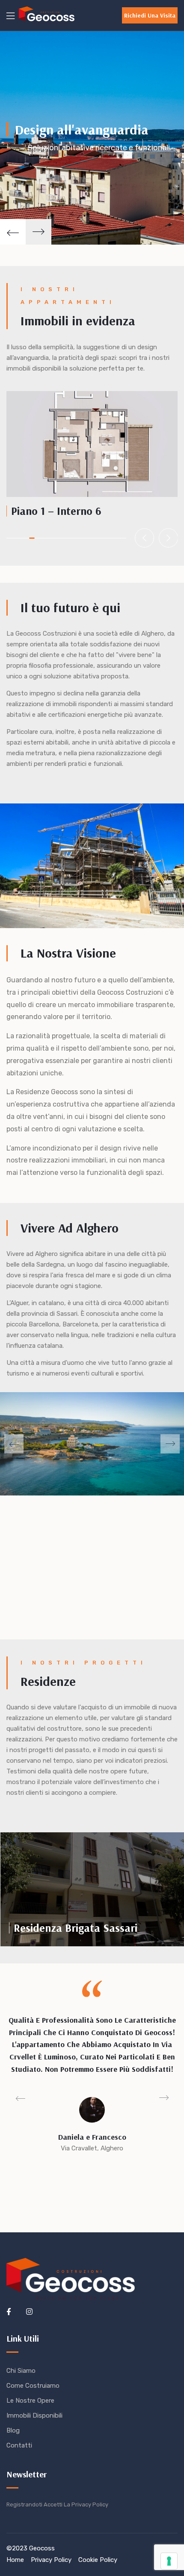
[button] (150, 15)
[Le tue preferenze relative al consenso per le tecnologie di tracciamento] (169, 2561)
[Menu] (10, 16)
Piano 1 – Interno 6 (56, 511)
